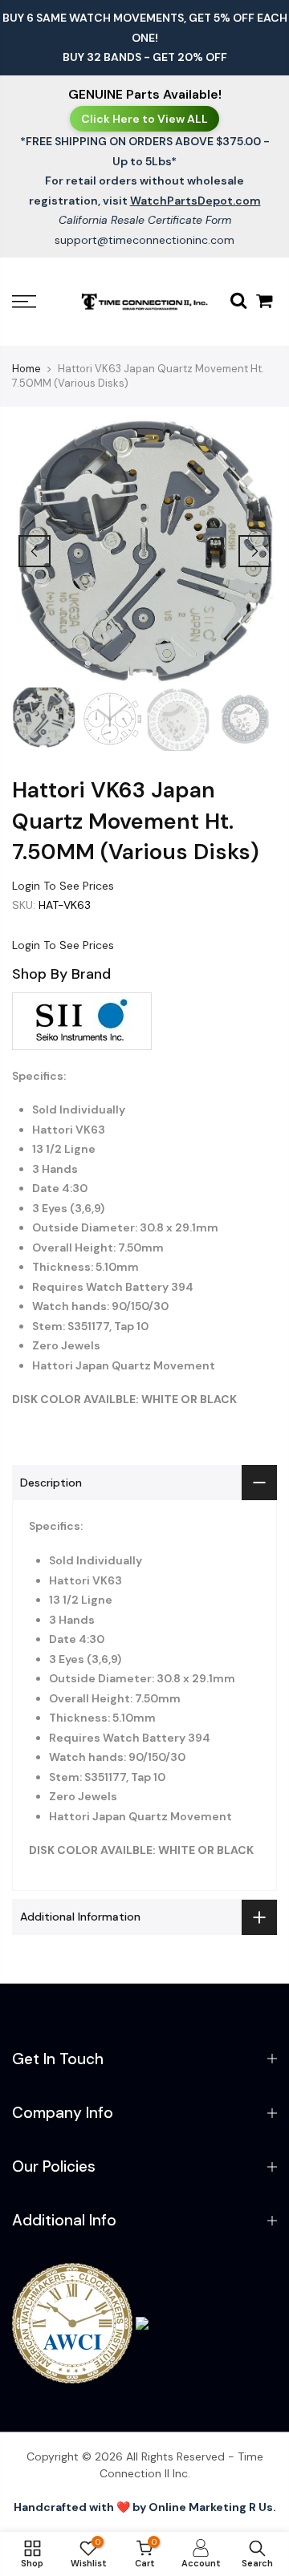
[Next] (254, 551)
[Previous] (35, 551)
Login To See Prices (63, 885)
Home (26, 369)
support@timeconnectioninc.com (144, 240)
